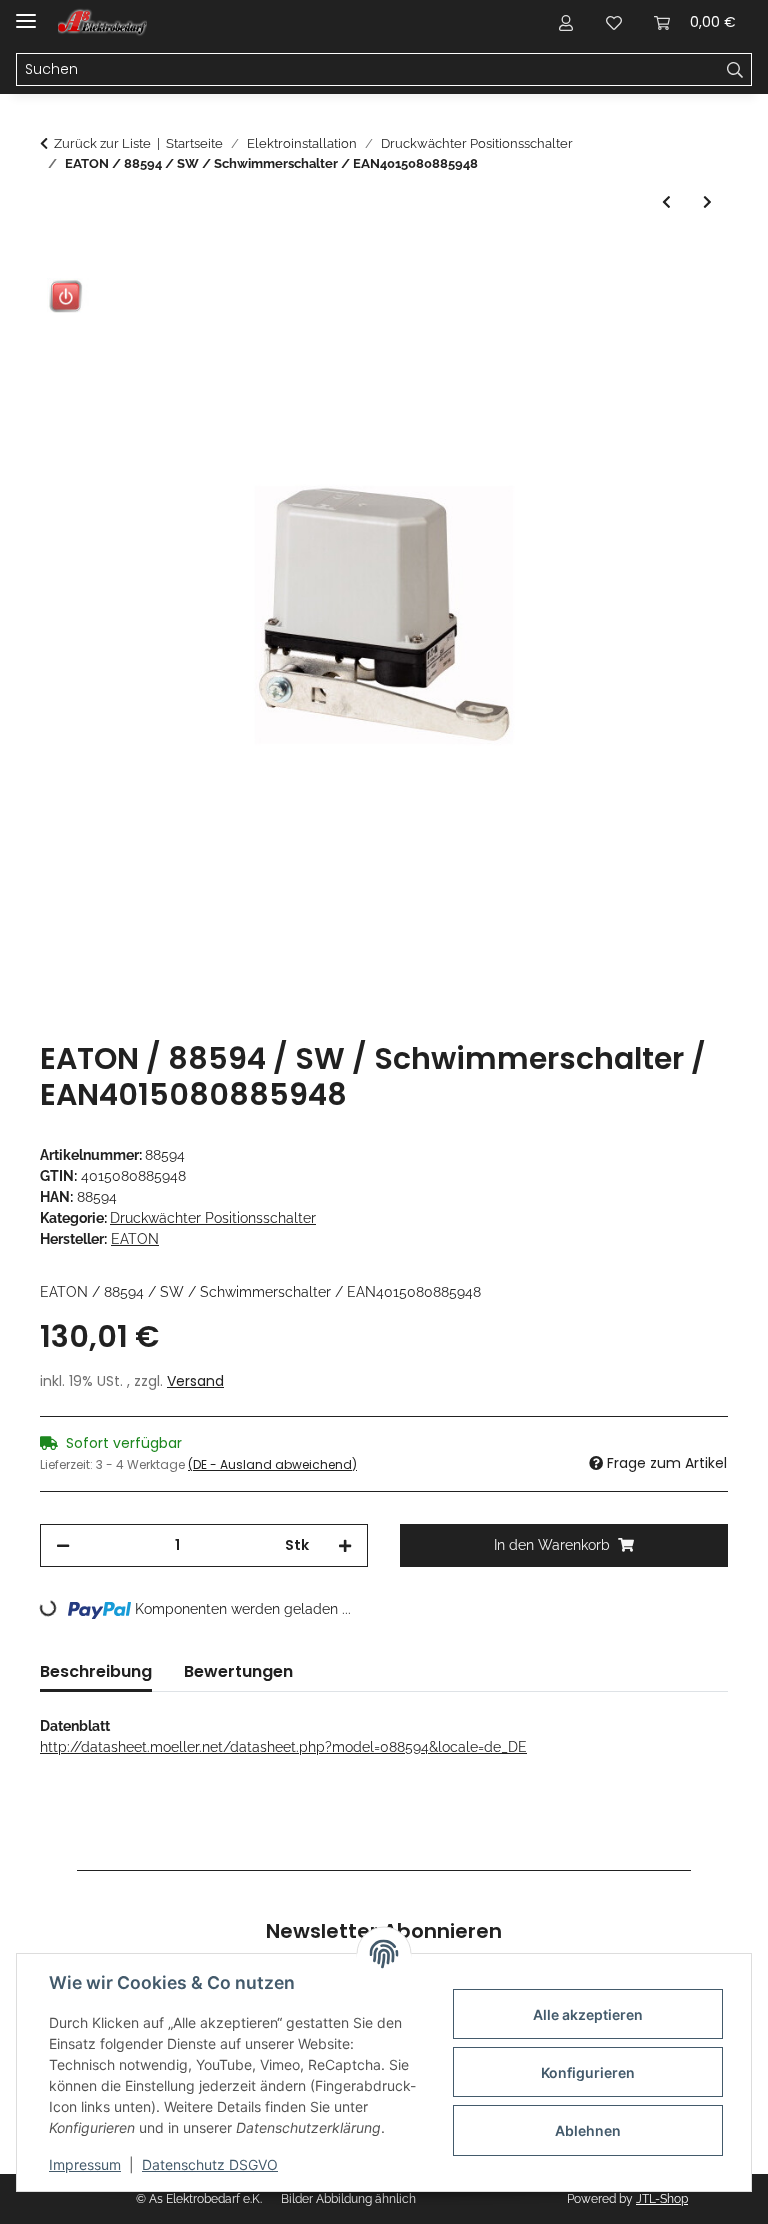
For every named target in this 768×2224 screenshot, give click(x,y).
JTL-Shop (662, 2199)
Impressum (85, 2164)
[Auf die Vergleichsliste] (634, 309)
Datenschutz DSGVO (210, 2164)
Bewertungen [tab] (238, 1671)
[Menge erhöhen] (345, 1545)
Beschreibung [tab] (96, 1671)
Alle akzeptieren (588, 2014)
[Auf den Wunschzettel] (686, 309)
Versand (195, 1381)
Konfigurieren (588, 2072)
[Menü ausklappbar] (26, 12)
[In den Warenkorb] (56, 260)
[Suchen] (735, 70)
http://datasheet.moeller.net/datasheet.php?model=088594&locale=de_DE (283, 1747)
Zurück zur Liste (102, 143)
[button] (566, 22)
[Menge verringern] (63, 1545)
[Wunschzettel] (614, 22)
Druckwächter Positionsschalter (213, 1218)
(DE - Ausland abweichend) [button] (272, 1464)
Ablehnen (588, 2130)
